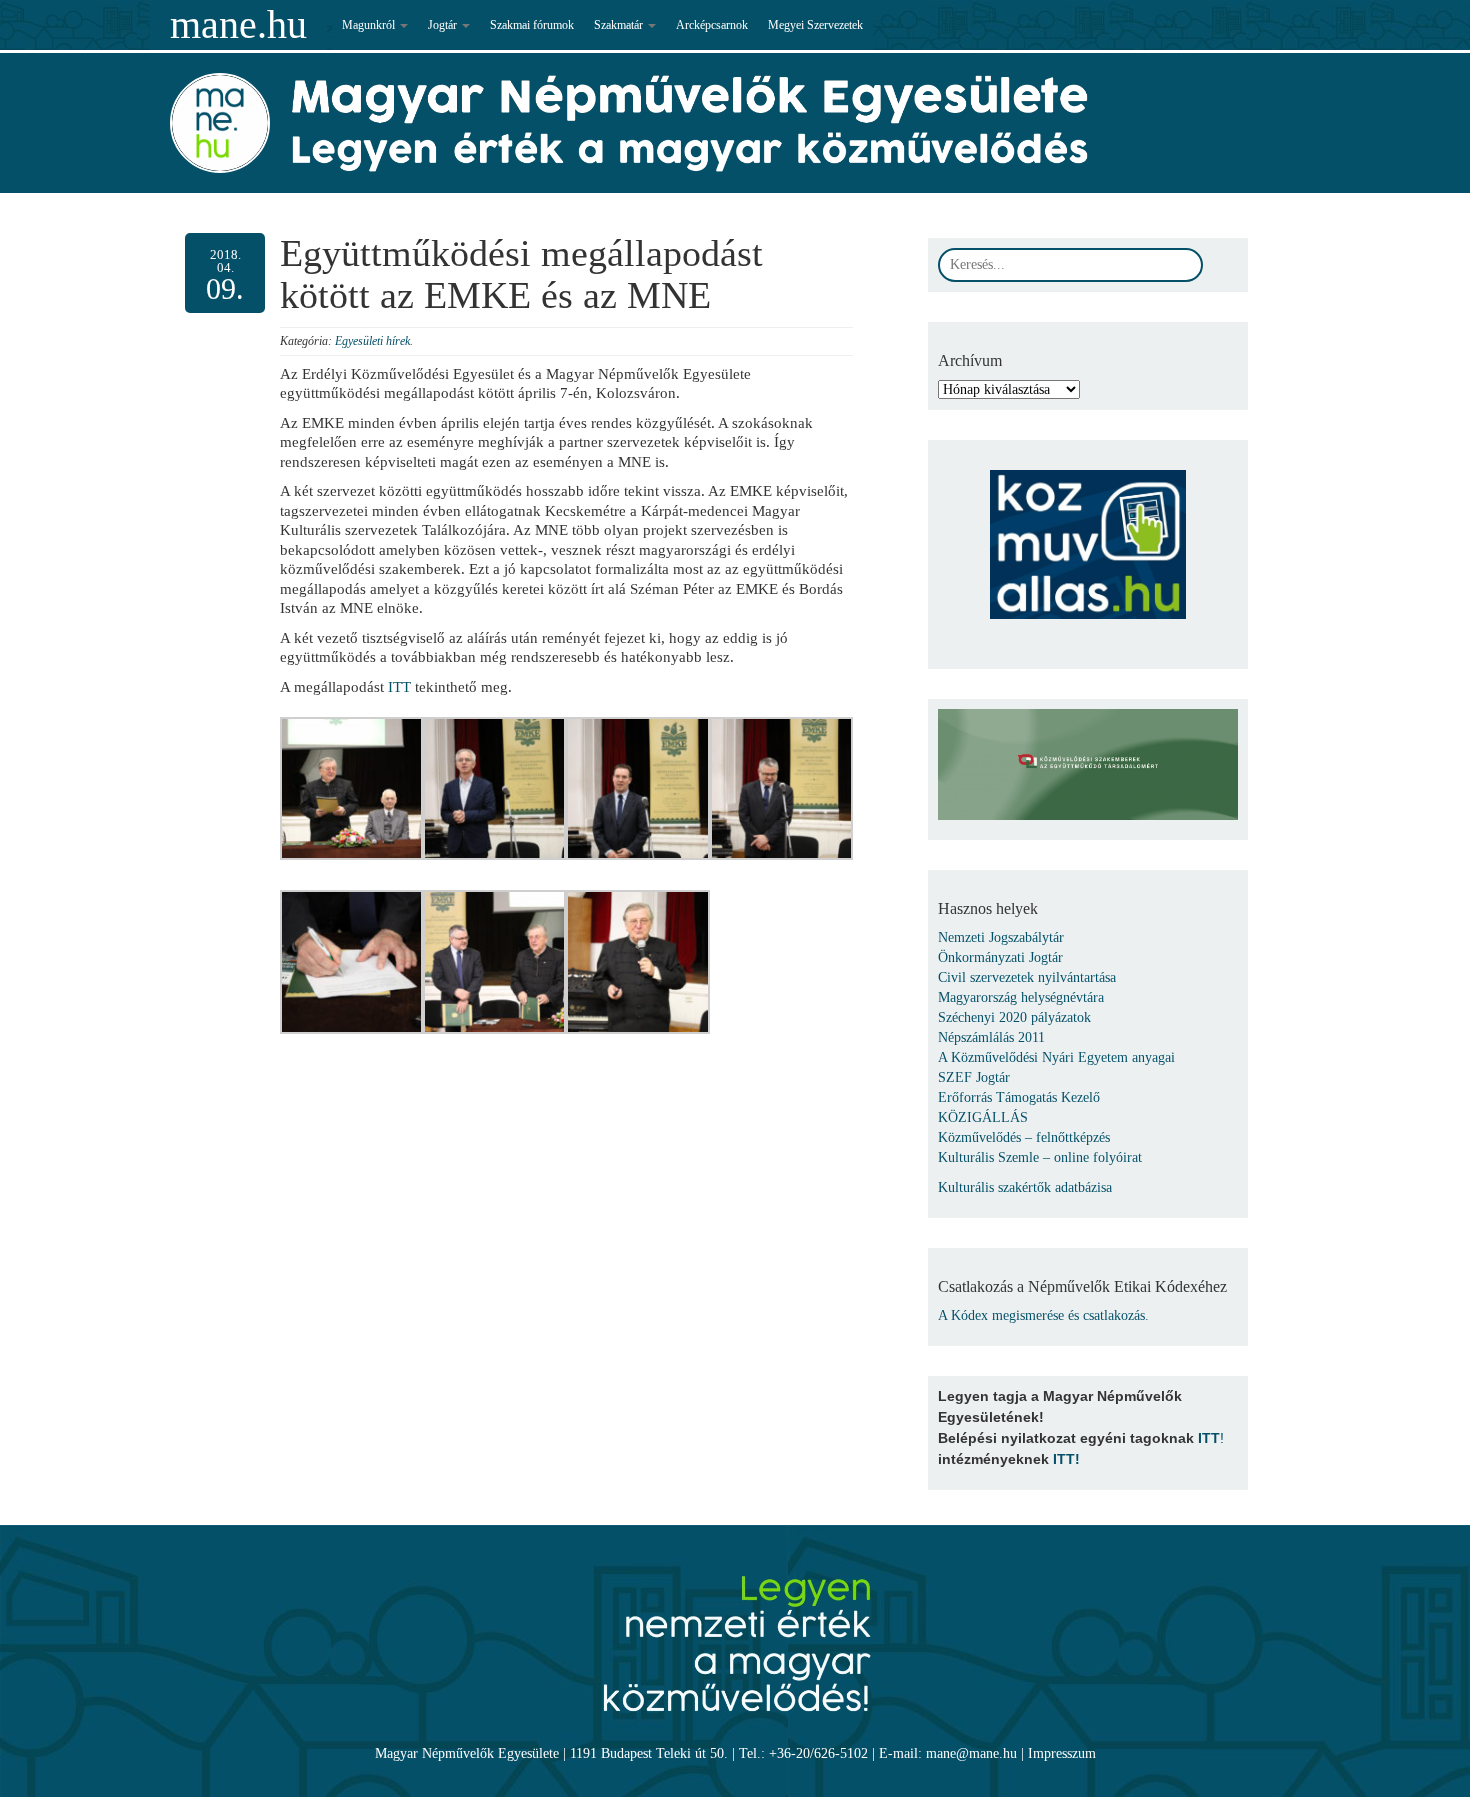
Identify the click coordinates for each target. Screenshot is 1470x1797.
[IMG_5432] (494, 960)
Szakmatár (620, 25)
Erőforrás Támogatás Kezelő (1019, 1097)
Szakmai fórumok (532, 25)
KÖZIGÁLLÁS (983, 1117)
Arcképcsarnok (712, 25)
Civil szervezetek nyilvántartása (1027, 977)
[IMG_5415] (494, 787)
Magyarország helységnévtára (1021, 997)
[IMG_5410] (351, 787)
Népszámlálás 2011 (991, 1037)
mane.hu (238, 24)
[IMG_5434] (637, 960)
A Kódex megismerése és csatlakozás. (1043, 1315)
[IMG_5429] (351, 960)
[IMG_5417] (637, 787)
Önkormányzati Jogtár (1000, 957)
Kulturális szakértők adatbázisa (1025, 1187)
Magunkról (370, 25)
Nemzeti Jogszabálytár (1001, 937)
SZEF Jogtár (974, 1077)
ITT (399, 687)
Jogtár (444, 25)
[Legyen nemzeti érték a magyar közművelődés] (734, 1633)
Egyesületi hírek (372, 341)
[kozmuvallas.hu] (1088, 535)
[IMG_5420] (781, 787)
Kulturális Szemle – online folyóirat (1040, 1157)
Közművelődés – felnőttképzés (1024, 1137)
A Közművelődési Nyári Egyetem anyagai (1056, 1057)
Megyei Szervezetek (815, 25)
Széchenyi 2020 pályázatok (1014, 1017)
